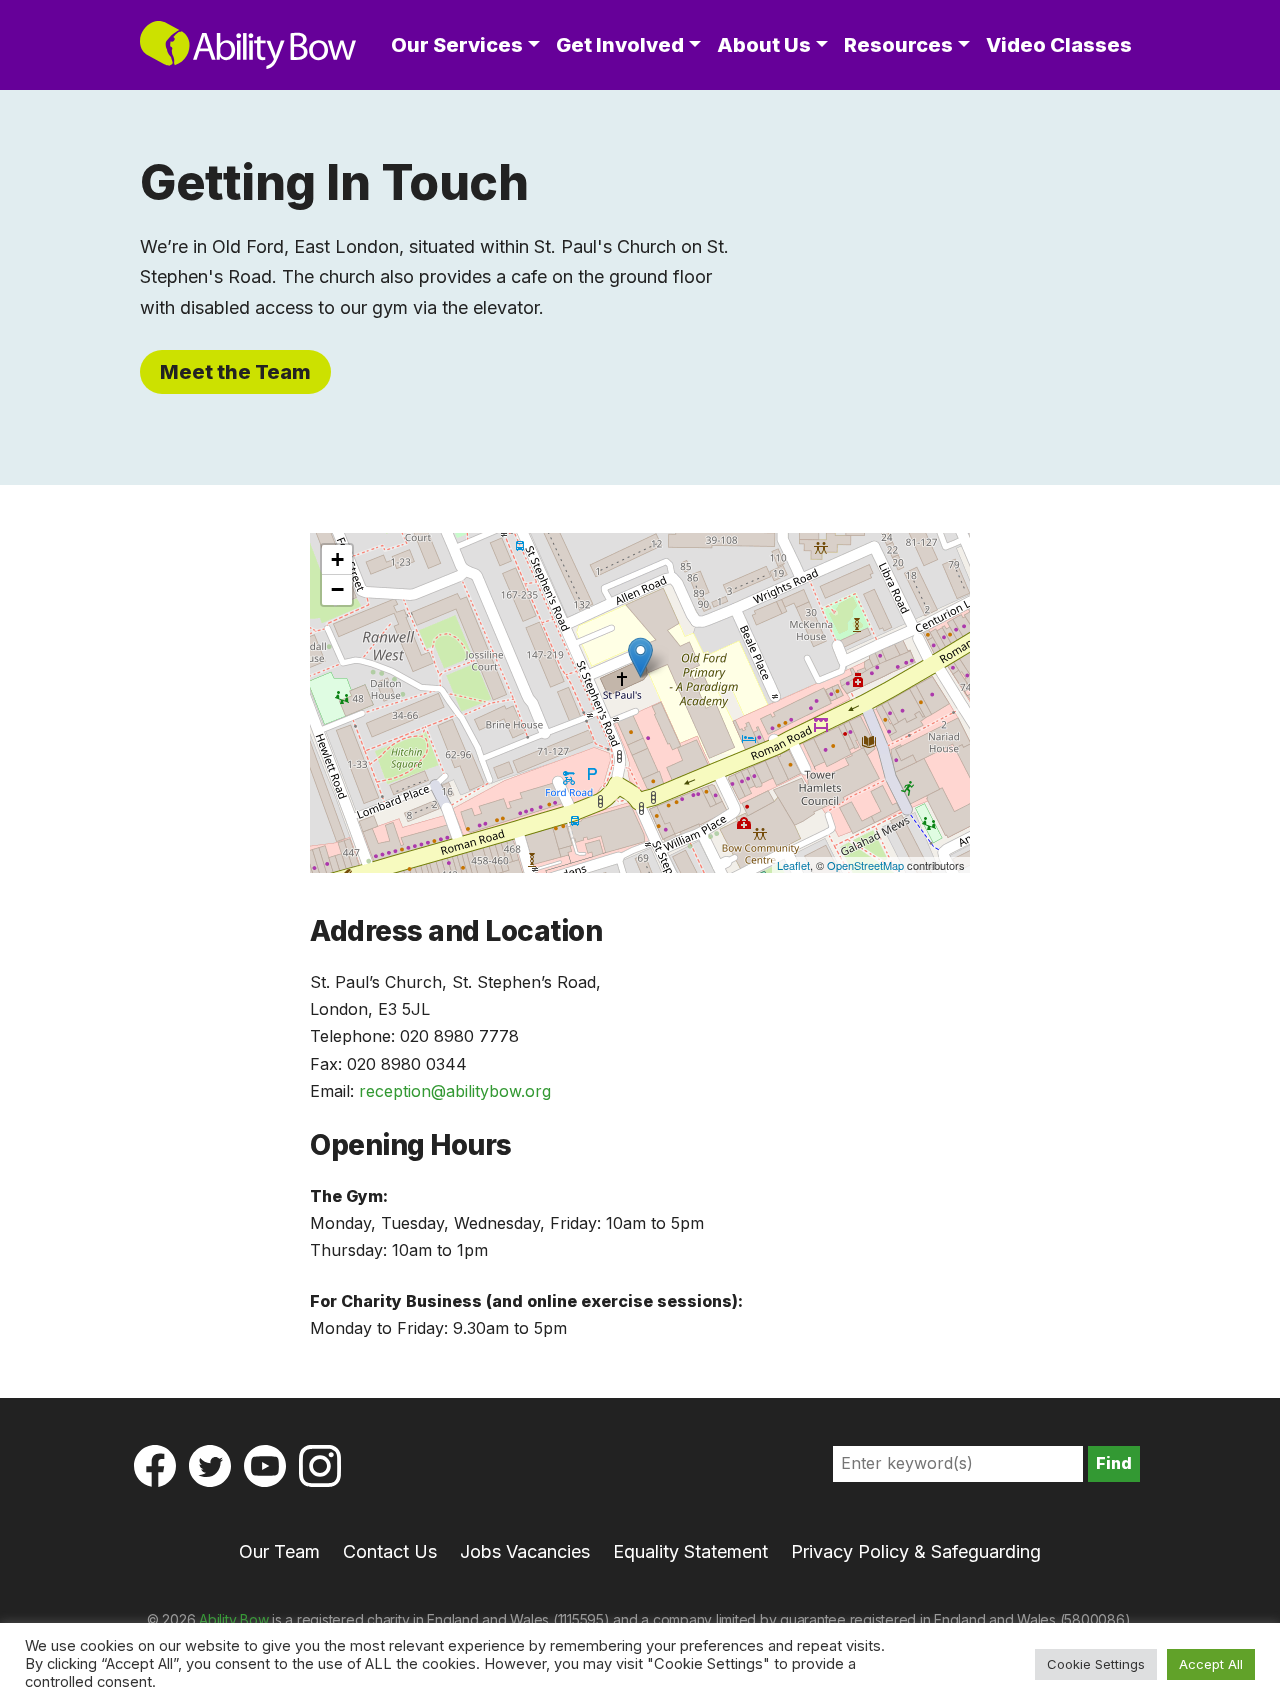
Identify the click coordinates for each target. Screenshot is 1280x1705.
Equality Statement (690, 1551)
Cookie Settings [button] (1096, 1664)
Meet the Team (235, 372)
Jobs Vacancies (525, 1551)
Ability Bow (233, 1619)
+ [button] (337, 559)
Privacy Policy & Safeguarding (916, 1551)
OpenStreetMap (865, 865)
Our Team (279, 1551)
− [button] (337, 589)
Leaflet (793, 865)
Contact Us (390, 1551)
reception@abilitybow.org (455, 1091)
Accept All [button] (1211, 1664)
